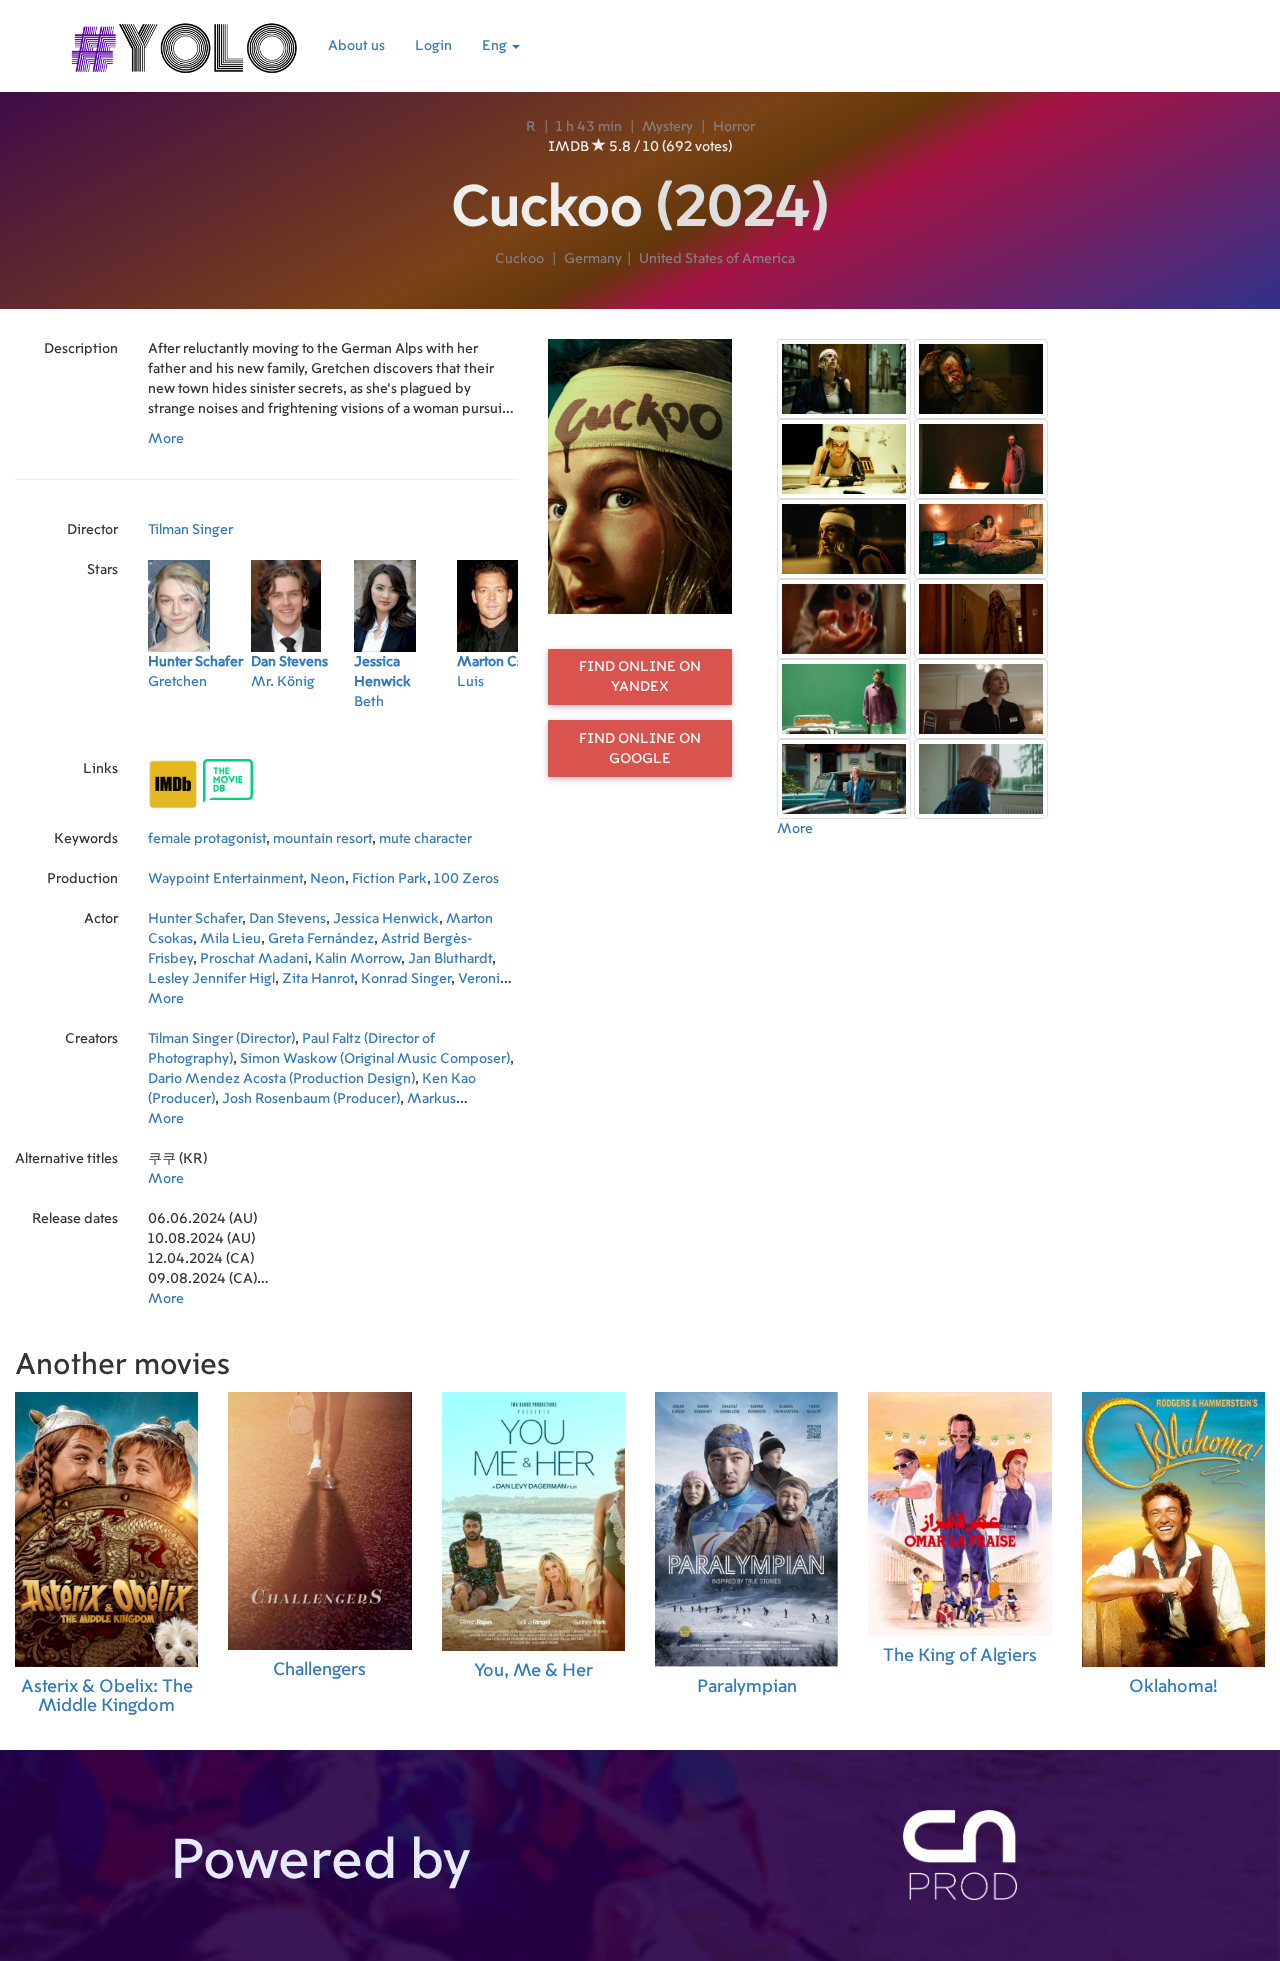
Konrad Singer (406, 979)
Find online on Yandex (640, 677)
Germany (593, 259)
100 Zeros (466, 879)
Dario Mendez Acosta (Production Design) (281, 1079)
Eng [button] (496, 46)
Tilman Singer (190, 530)
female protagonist (207, 839)
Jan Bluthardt (450, 959)
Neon (327, 879)
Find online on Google (640, 749)
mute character (425, 839)
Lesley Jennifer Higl (211, 979)
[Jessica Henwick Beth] (405, 728)
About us (356, 46)
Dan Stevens (287, 919)
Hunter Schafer (195, 919)
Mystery (667, 127)
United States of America (717, 259)
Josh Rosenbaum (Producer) (311, 1099)
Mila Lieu (230, 939)
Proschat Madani (254, 959)
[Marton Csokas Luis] (508, 728)
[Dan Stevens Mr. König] (302, 728)
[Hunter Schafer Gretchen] (199, 728)
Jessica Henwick (386, 919)
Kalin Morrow (358, 959)
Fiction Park (389, 879)
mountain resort (322, 839)
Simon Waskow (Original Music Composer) (375, 1059)
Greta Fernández (321, 939)
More (166, 439)
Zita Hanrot (318, 979)
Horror (734, 127)
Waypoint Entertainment (225, 879)
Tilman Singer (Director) (221, 1039)
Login (433, 46)
